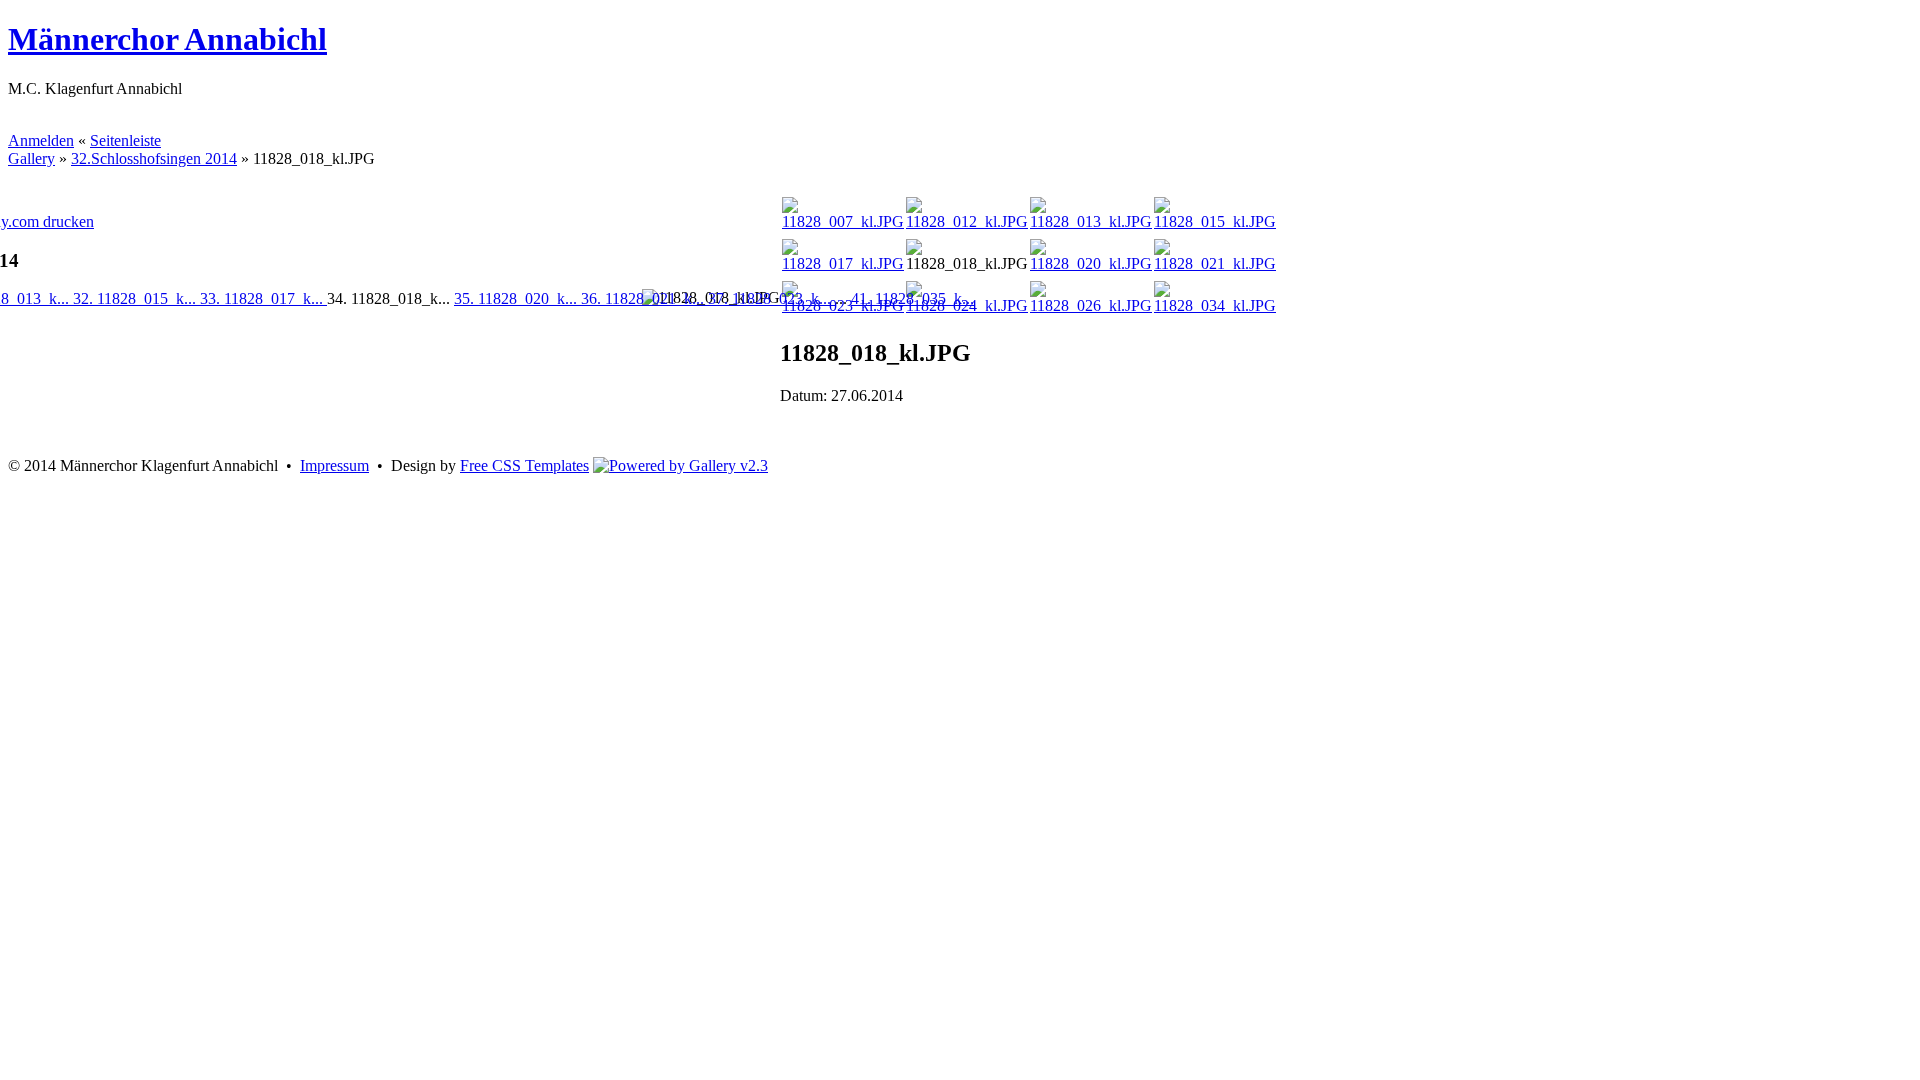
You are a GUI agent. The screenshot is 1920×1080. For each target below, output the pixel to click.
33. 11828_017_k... (263, 298)
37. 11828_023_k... (771, 298)
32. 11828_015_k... (136, 298)
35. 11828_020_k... (517, 298)
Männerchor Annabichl (167, 39)
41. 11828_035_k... (912, 298)
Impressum (334, 465)
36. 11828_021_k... (644, 298)
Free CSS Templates (524, 465)
